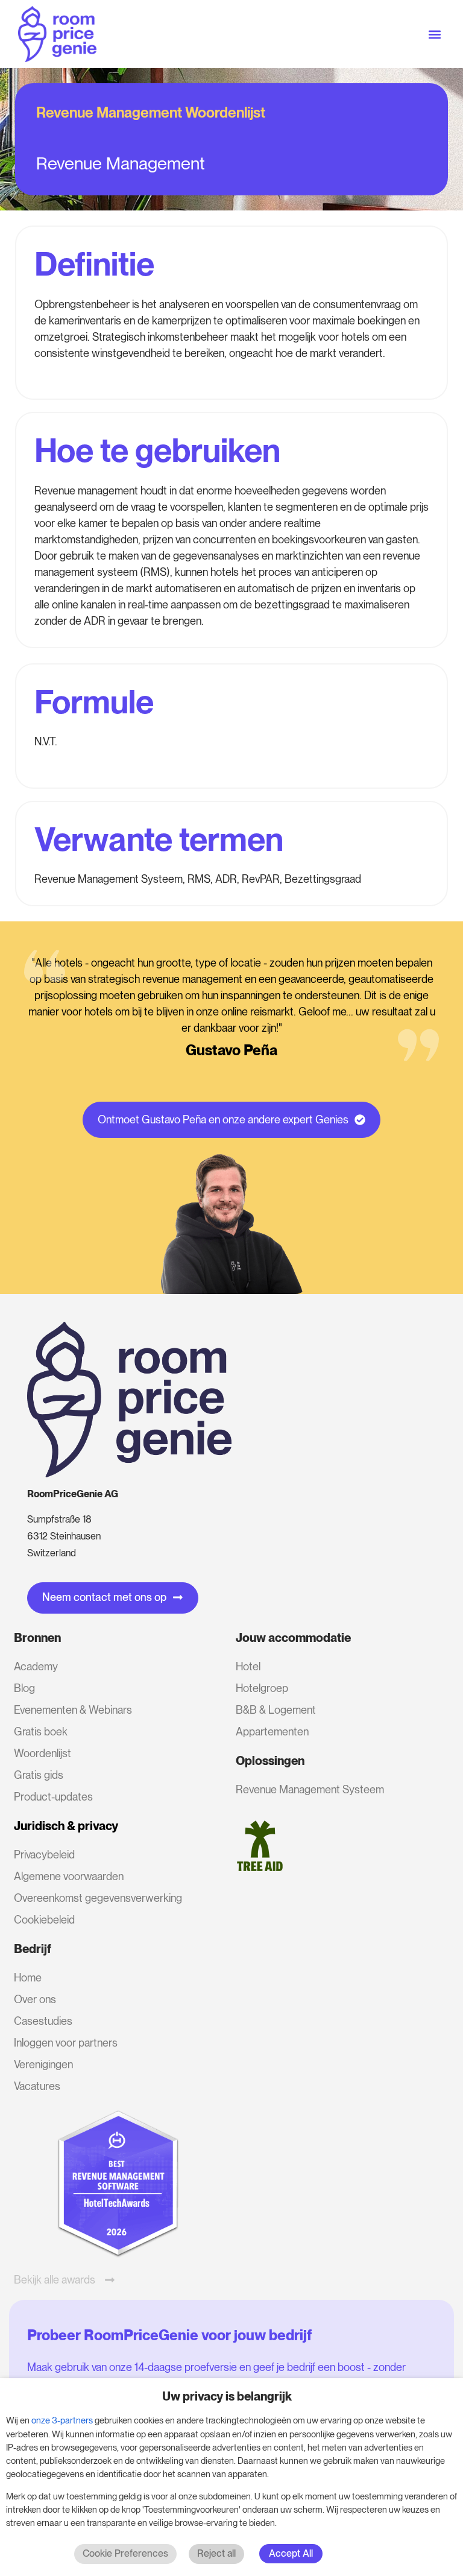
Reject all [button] (216, 2553)
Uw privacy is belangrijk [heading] (227, 2396)
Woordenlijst (43, 1753)
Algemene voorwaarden (69, 1876)
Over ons (35, 1999)
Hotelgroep (262, 1688)
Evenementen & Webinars (73, 1710)
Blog (24, 1688)
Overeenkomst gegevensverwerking (98, 1898)
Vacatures (37, 2086)
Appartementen (272, 1732)
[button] (435, 34)
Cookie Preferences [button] (125, 2553)
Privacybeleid (44, 1855)
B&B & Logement (276, 1710)
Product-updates (53, 1797)
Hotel (248, 1666)
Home (28, 1978)
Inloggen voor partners (66, 2043)
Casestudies (43, 2021)
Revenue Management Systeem (310, 1789)
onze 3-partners (62, 2420)
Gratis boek (41, 1732)
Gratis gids (39, 1775)
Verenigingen (43, 2064)
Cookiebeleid (44, 1920)
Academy (36, 1666)
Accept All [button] (291, 2553)
